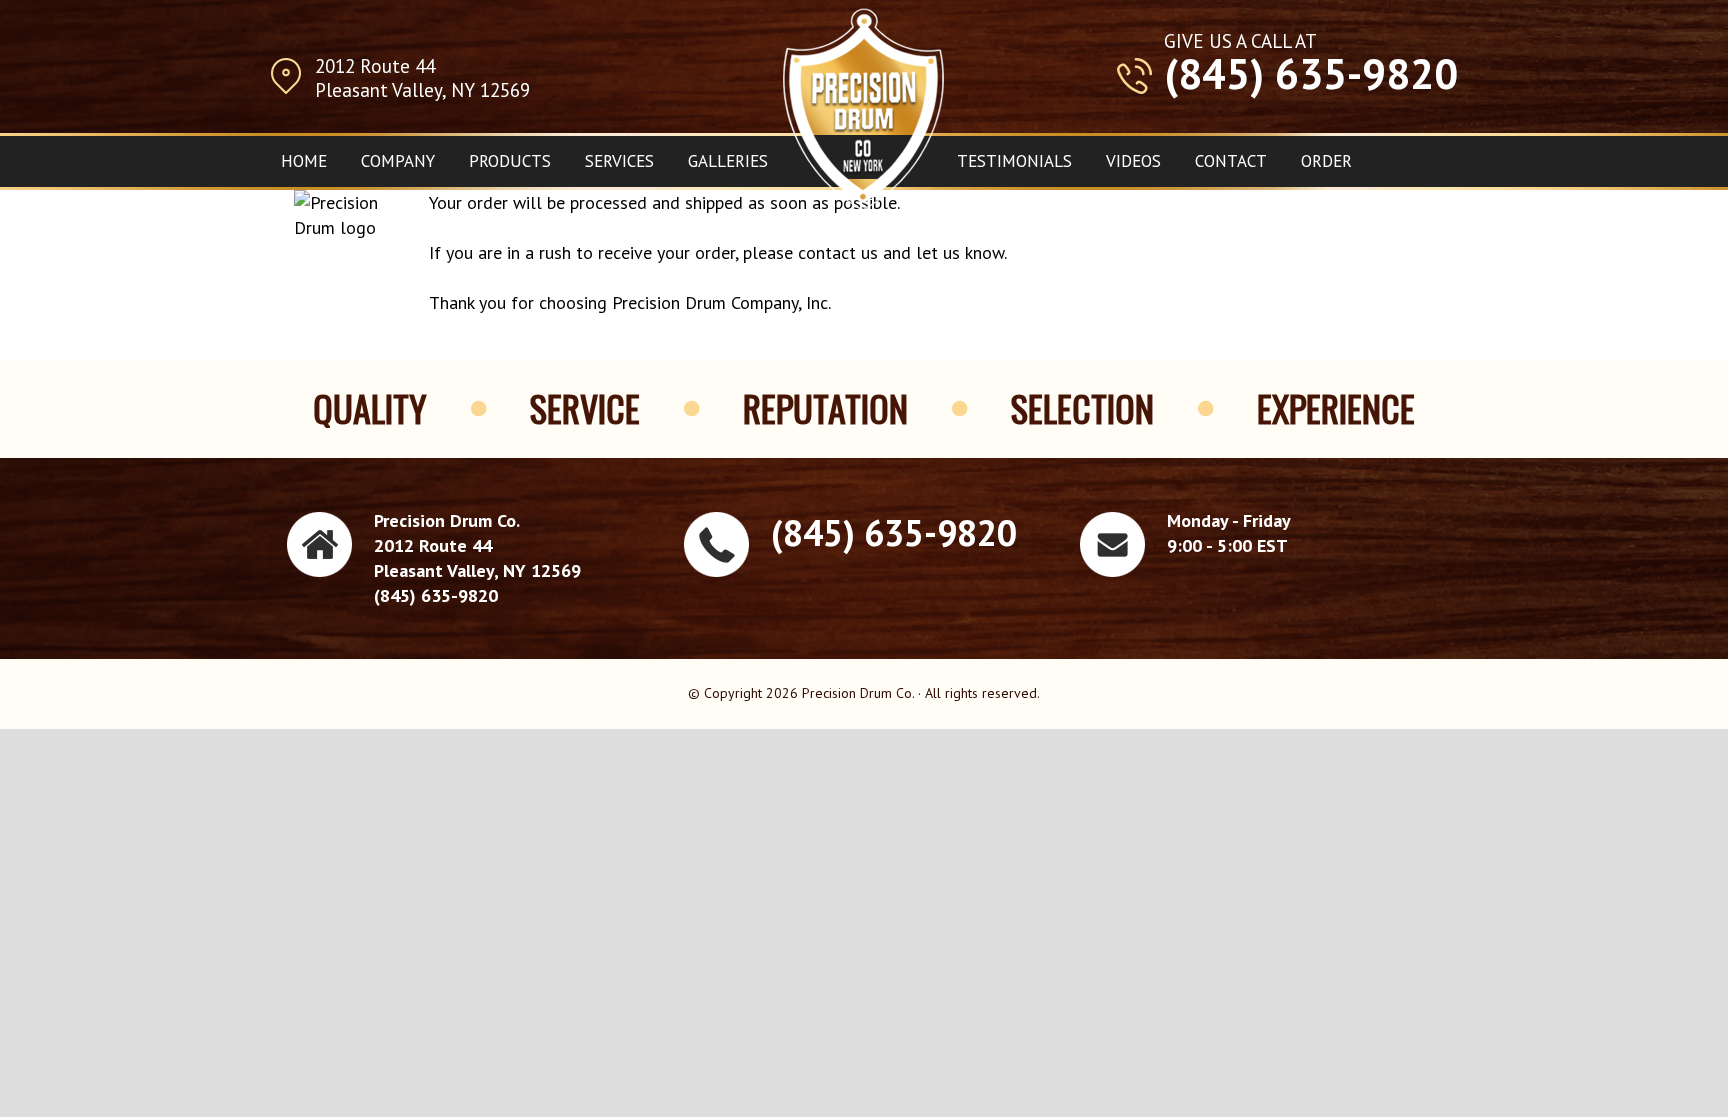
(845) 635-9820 (1311, 74)
